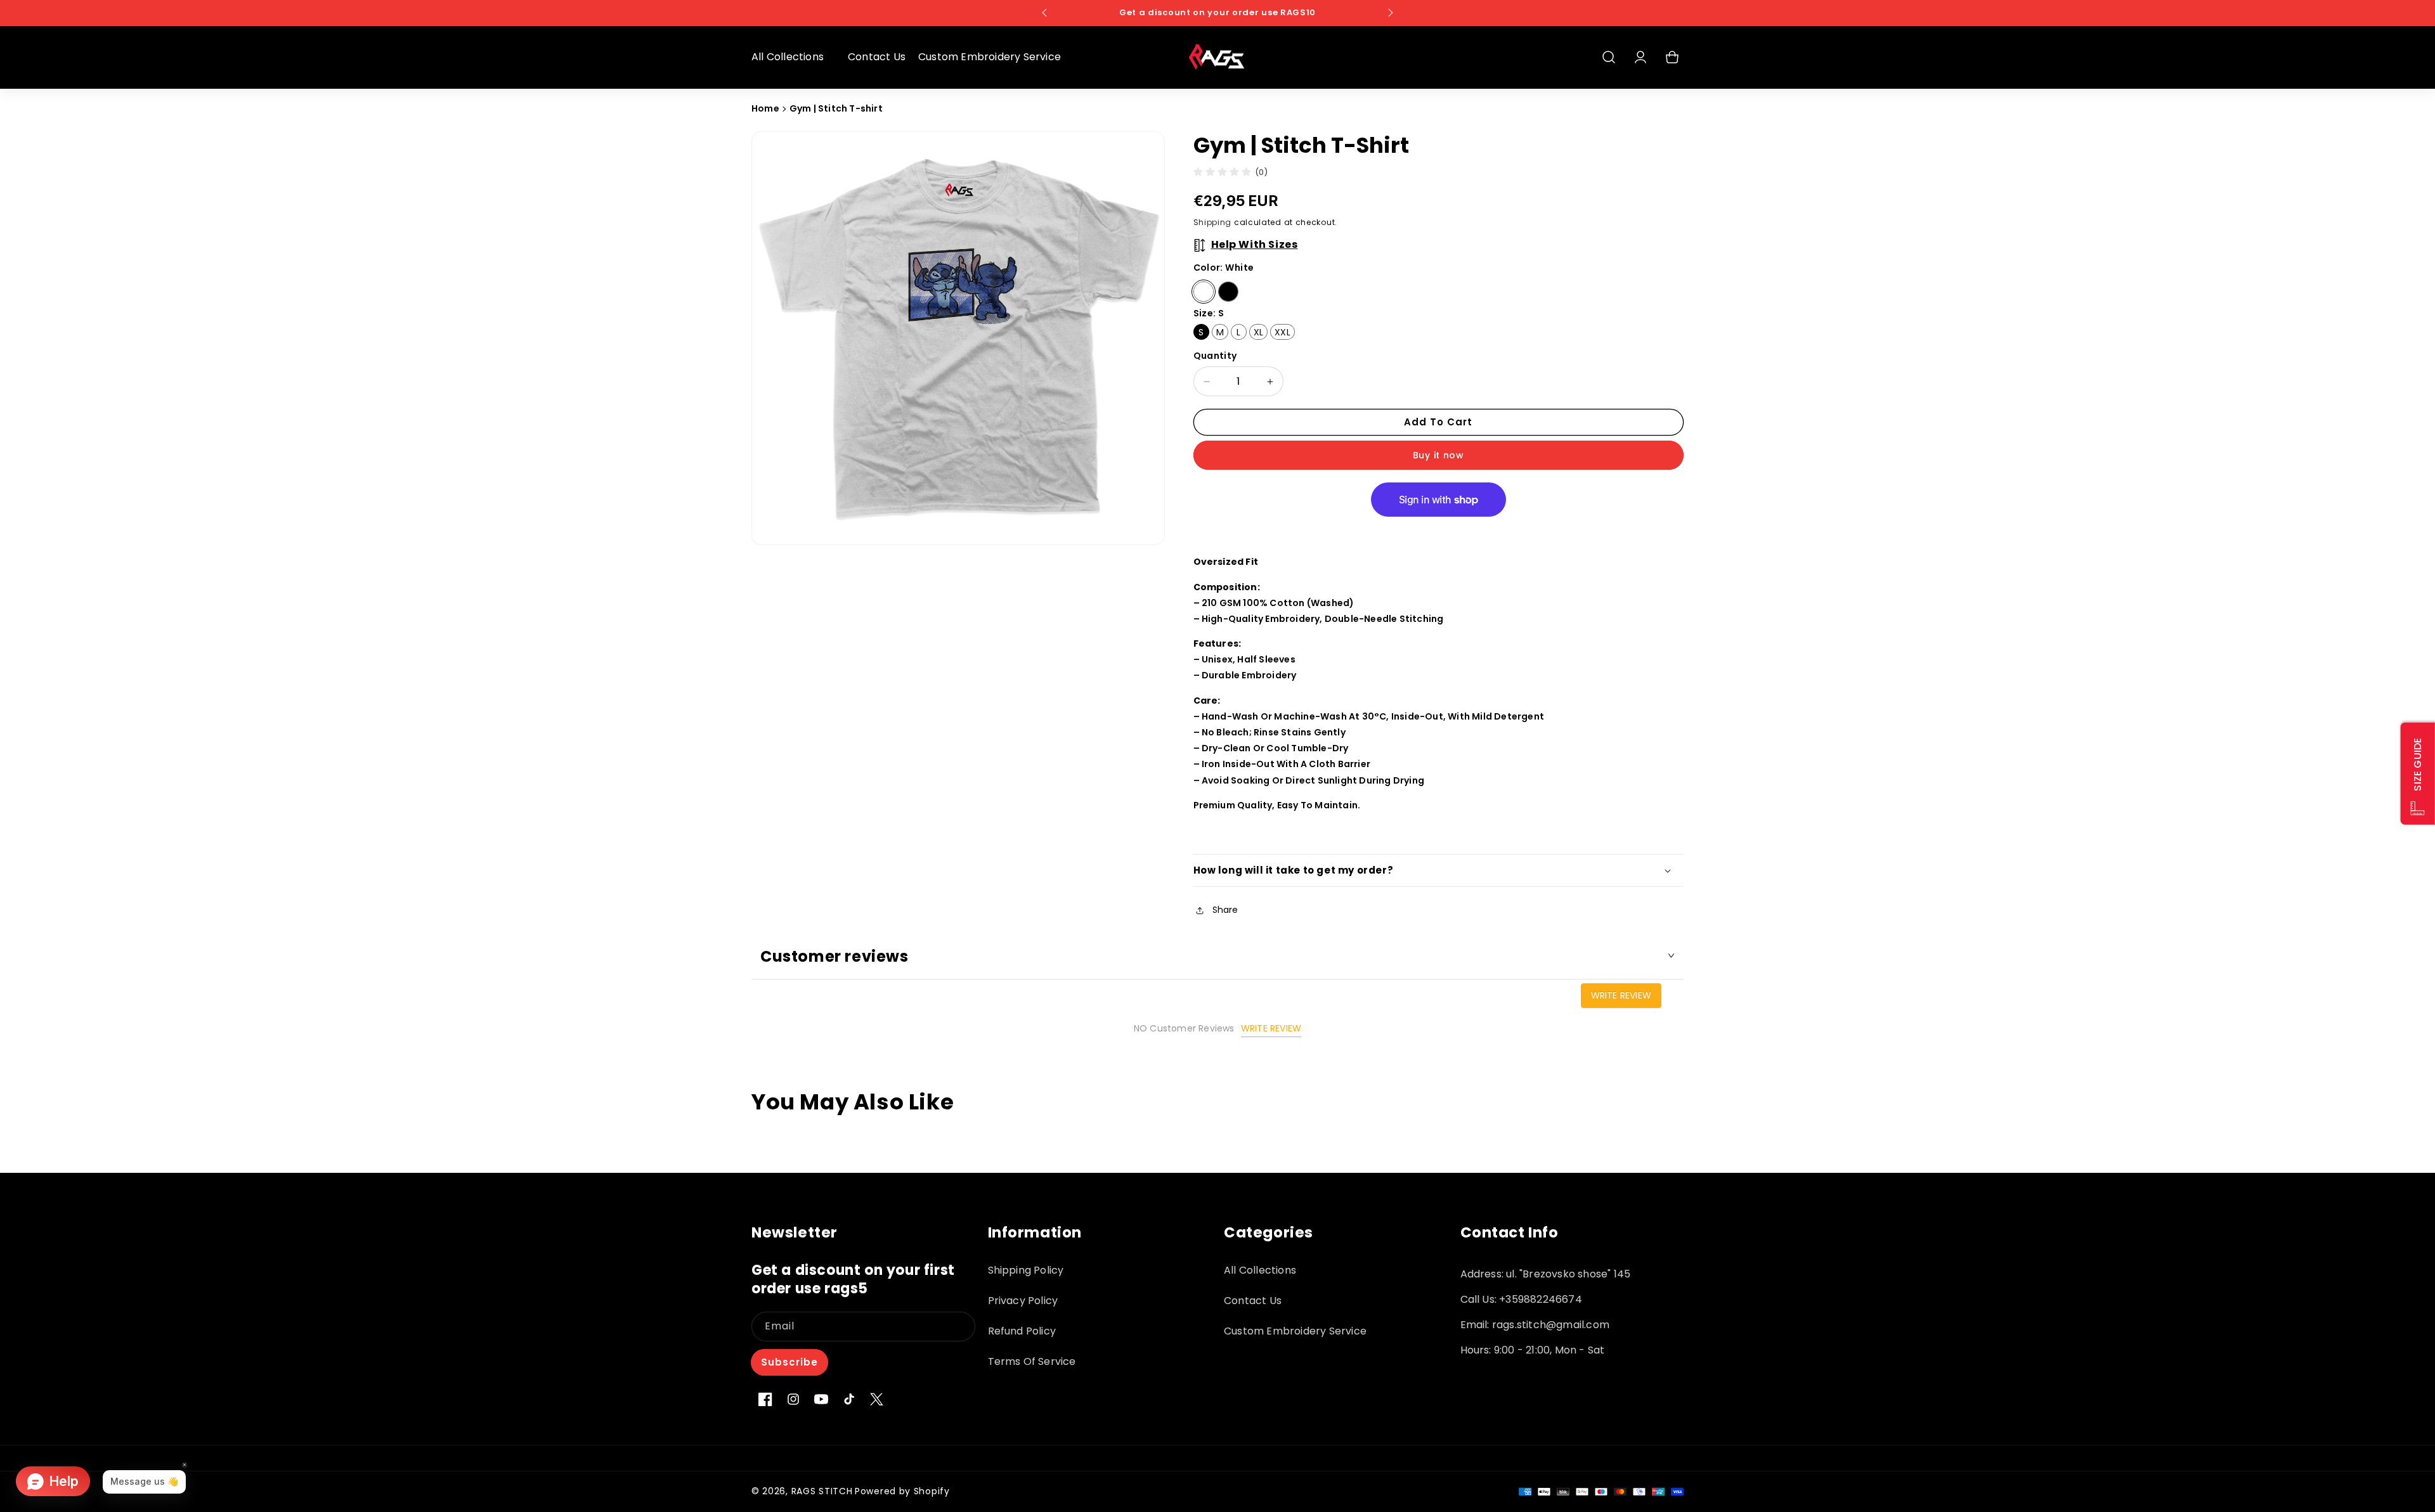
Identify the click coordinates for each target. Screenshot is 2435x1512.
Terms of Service (1032, 1361)
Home (765, 108)
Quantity (1215, 356)
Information (1035, 1233)
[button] (793, 57)
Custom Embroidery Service (1295, 1331)
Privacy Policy (1023, 1301)
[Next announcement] (1391, 13)
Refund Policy (1022, 1331)
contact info (1510, 1233)
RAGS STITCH (822, 1491)
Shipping (1213, 222)
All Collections (1260, 1270)
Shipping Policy (1026, 1270)
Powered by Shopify (902, 1491)
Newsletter (795, 1233)
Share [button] (1225, 910)
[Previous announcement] (1044, 13)
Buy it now (1438, 455)
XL (1258, 332)
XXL (1282, 332)
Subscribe (789, 1362)
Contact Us (1253, 1301)
